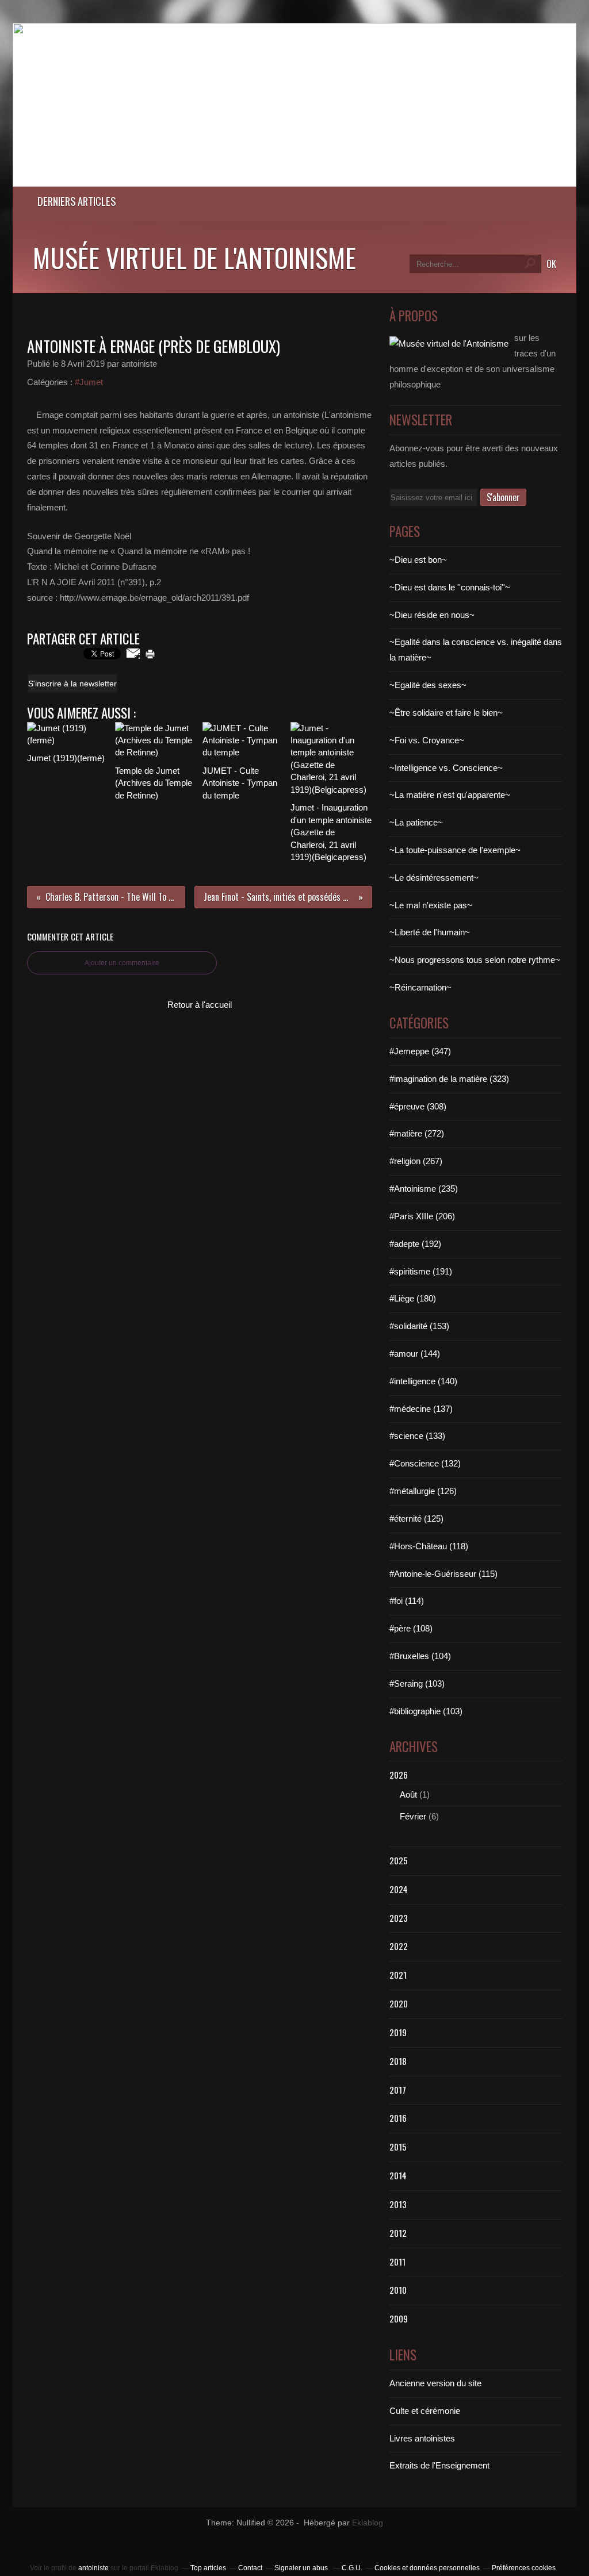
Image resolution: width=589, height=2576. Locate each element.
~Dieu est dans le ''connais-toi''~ (450, 587)
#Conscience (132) (425, 1463)
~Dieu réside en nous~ (432, 615)
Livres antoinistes (422, 2438)
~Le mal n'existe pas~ (431, 905)
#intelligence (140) (423, 1381)
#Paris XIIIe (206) (422, 1216)
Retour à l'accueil (200, 1005)
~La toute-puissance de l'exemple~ (455, 850)
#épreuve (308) (418, 1106)
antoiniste (93, 2568)
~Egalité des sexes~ (428, 685)
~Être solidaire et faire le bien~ (446, 713)
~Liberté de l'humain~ (430, 932)
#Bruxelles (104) (420, 1656)
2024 (399, 1889)
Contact (250, 2568)
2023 (399, 1918)
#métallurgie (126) (423, 1491)
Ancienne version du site (435, 2383)
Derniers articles (77, 201)
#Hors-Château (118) (429, 1546)
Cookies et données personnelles (427, 2568)
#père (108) (411, 1628)
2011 (397, 2262)
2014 (398, 2175)
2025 (399, 1860)
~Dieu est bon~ (418, 560)
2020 (399, 2003)
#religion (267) (416, 1161)
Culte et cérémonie (425, 2411)
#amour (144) (415, 1354)
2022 (399, 1946)
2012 (398, 2233)
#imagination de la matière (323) (449, 1079)
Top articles (208, 2568)
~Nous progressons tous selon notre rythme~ (475, 960)
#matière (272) (417, 1133)
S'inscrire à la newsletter (72, 684)
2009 (399, 2318)
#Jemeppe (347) (420, 1051)
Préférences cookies (524, 2568)
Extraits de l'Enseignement (439, 2465)
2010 (398, 2290)
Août (408, 1794)
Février (413, 1816)
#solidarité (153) (419, 1326)
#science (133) (417, 1436)
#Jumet (89, 382)
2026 (399, 1775)
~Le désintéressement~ (434, 878)
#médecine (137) (421, 1409)
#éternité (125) (416, 1519)
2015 (398, 2147)
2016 (398, 2118)
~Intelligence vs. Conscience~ (446, 768)
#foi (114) (407, 1601)
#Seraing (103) (417, 1684)
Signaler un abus (302, 2568)
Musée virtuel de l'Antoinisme (194, 257)
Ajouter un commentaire (122, 963)
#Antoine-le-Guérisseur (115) (443, 1574)
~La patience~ (416, 822)
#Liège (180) (413, 1298)
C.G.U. (352, 2568)
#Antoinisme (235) (424, 1189)
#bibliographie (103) (426, 1711)
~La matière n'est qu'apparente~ (450, 795)
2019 (398, 2032)
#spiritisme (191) (421, 1271)
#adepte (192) (415, 1244)
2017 (398, 2090)
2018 (398, 2061)
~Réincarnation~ (420, 987)
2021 (398, 1975)
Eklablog (368, 2523)
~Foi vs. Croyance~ (427, 740)
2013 (398, 2204)
